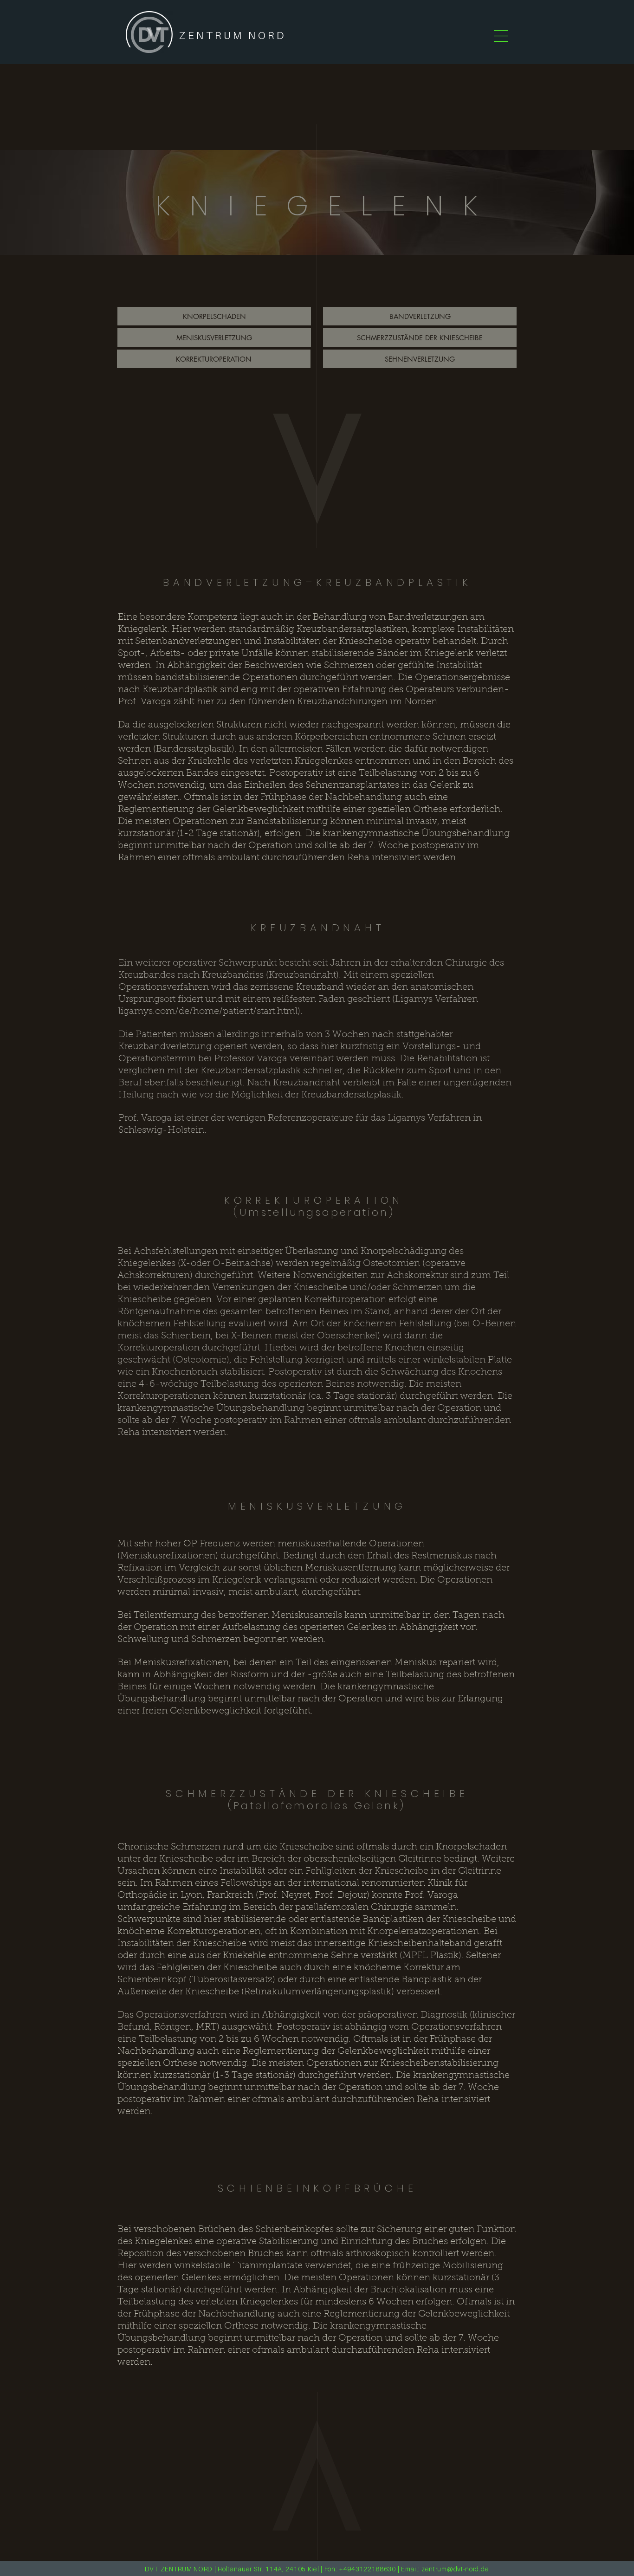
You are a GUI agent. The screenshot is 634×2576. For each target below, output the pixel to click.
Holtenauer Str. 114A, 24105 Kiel (268, 2569)
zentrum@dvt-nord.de (455, 2569)
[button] (501, 36)
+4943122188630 (367, 2569)
